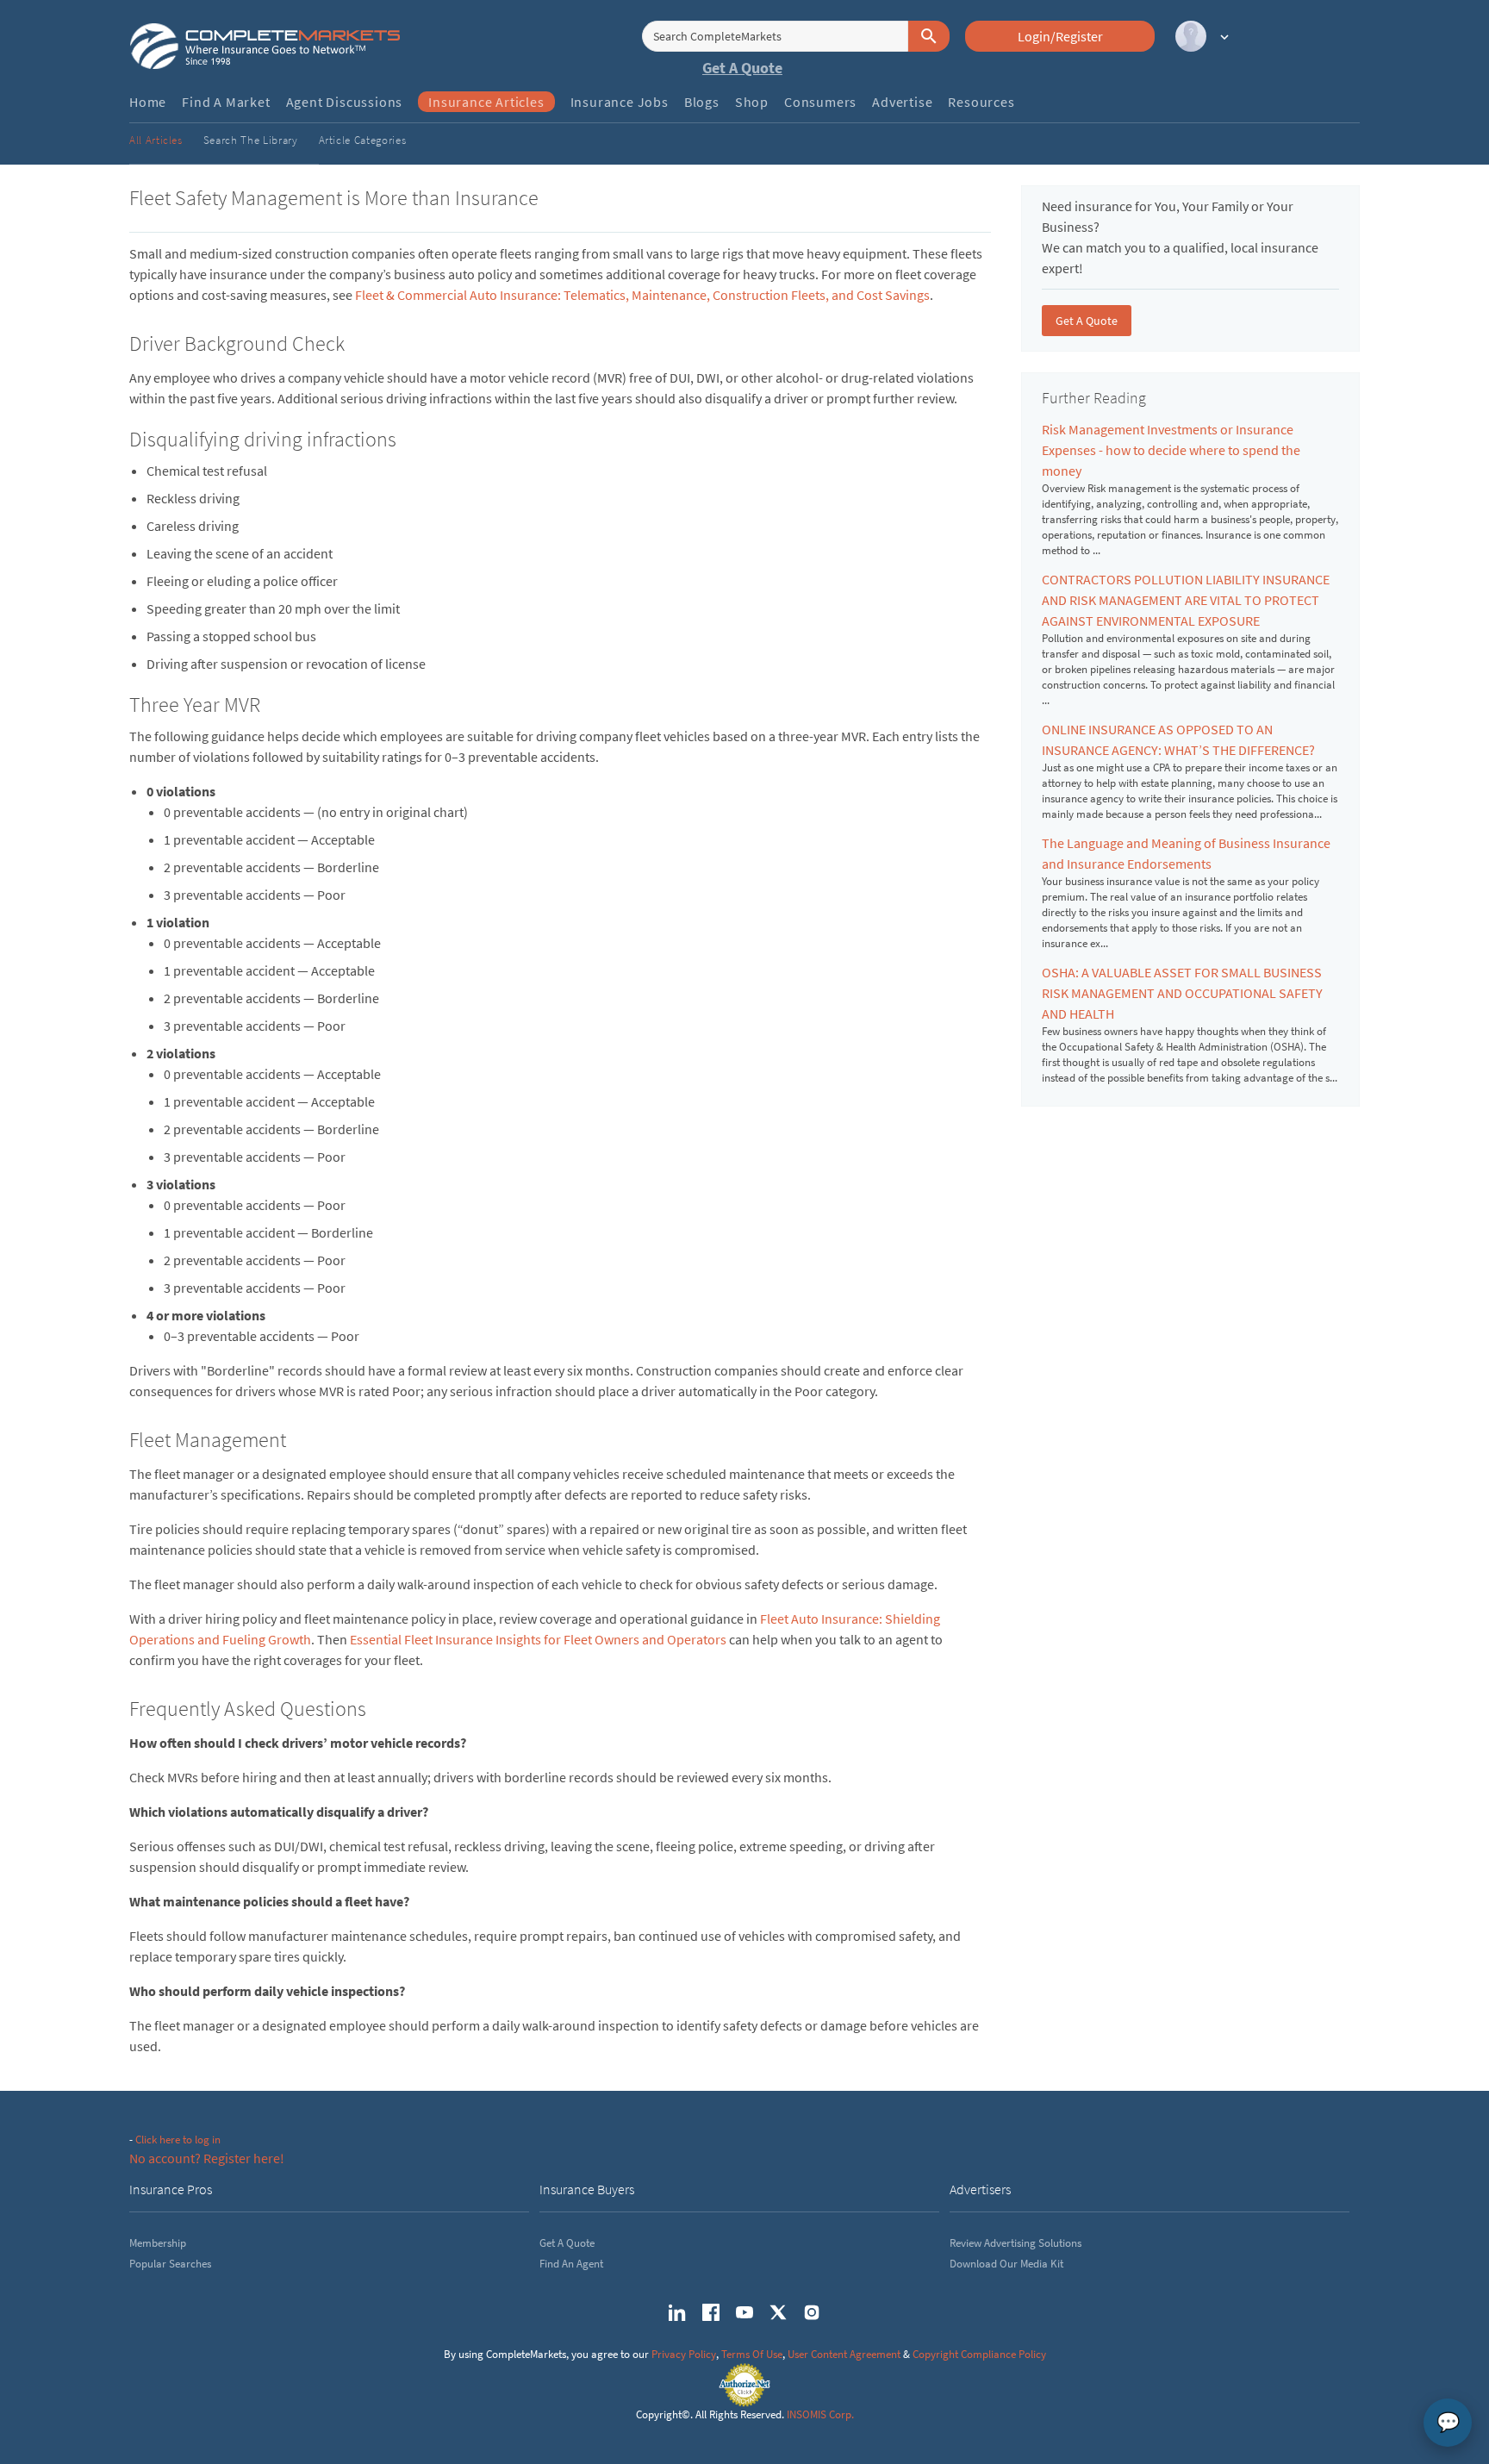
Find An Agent (571, 2264)
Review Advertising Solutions (1016, 2243)
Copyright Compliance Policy (979, 2354)
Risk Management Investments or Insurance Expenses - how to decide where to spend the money (1171, 450)
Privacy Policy (684, 2354)
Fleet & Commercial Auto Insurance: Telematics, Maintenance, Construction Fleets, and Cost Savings (642, 295)
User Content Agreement (844, 2354)
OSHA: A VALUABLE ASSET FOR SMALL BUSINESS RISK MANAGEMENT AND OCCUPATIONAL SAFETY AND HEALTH (1182, 993)
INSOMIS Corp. (820, 2414)
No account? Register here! (207, 2158)
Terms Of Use (752, 2354)
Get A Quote (742, 68)
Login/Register (1060, 36)
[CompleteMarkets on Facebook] (711, 2312)
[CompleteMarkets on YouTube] (744, 2312)
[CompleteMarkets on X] (778, 2312)
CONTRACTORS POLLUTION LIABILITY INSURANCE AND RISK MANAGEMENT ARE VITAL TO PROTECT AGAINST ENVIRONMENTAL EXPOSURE (1186, 600)
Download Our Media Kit (1006, 2264)
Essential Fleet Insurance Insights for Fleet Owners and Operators (538, 1639)
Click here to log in (178, 2140)
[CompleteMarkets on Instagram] (812, 2312)
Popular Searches (170, 2264)
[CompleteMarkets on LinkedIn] (677, 2312)
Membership (158, 2243)
